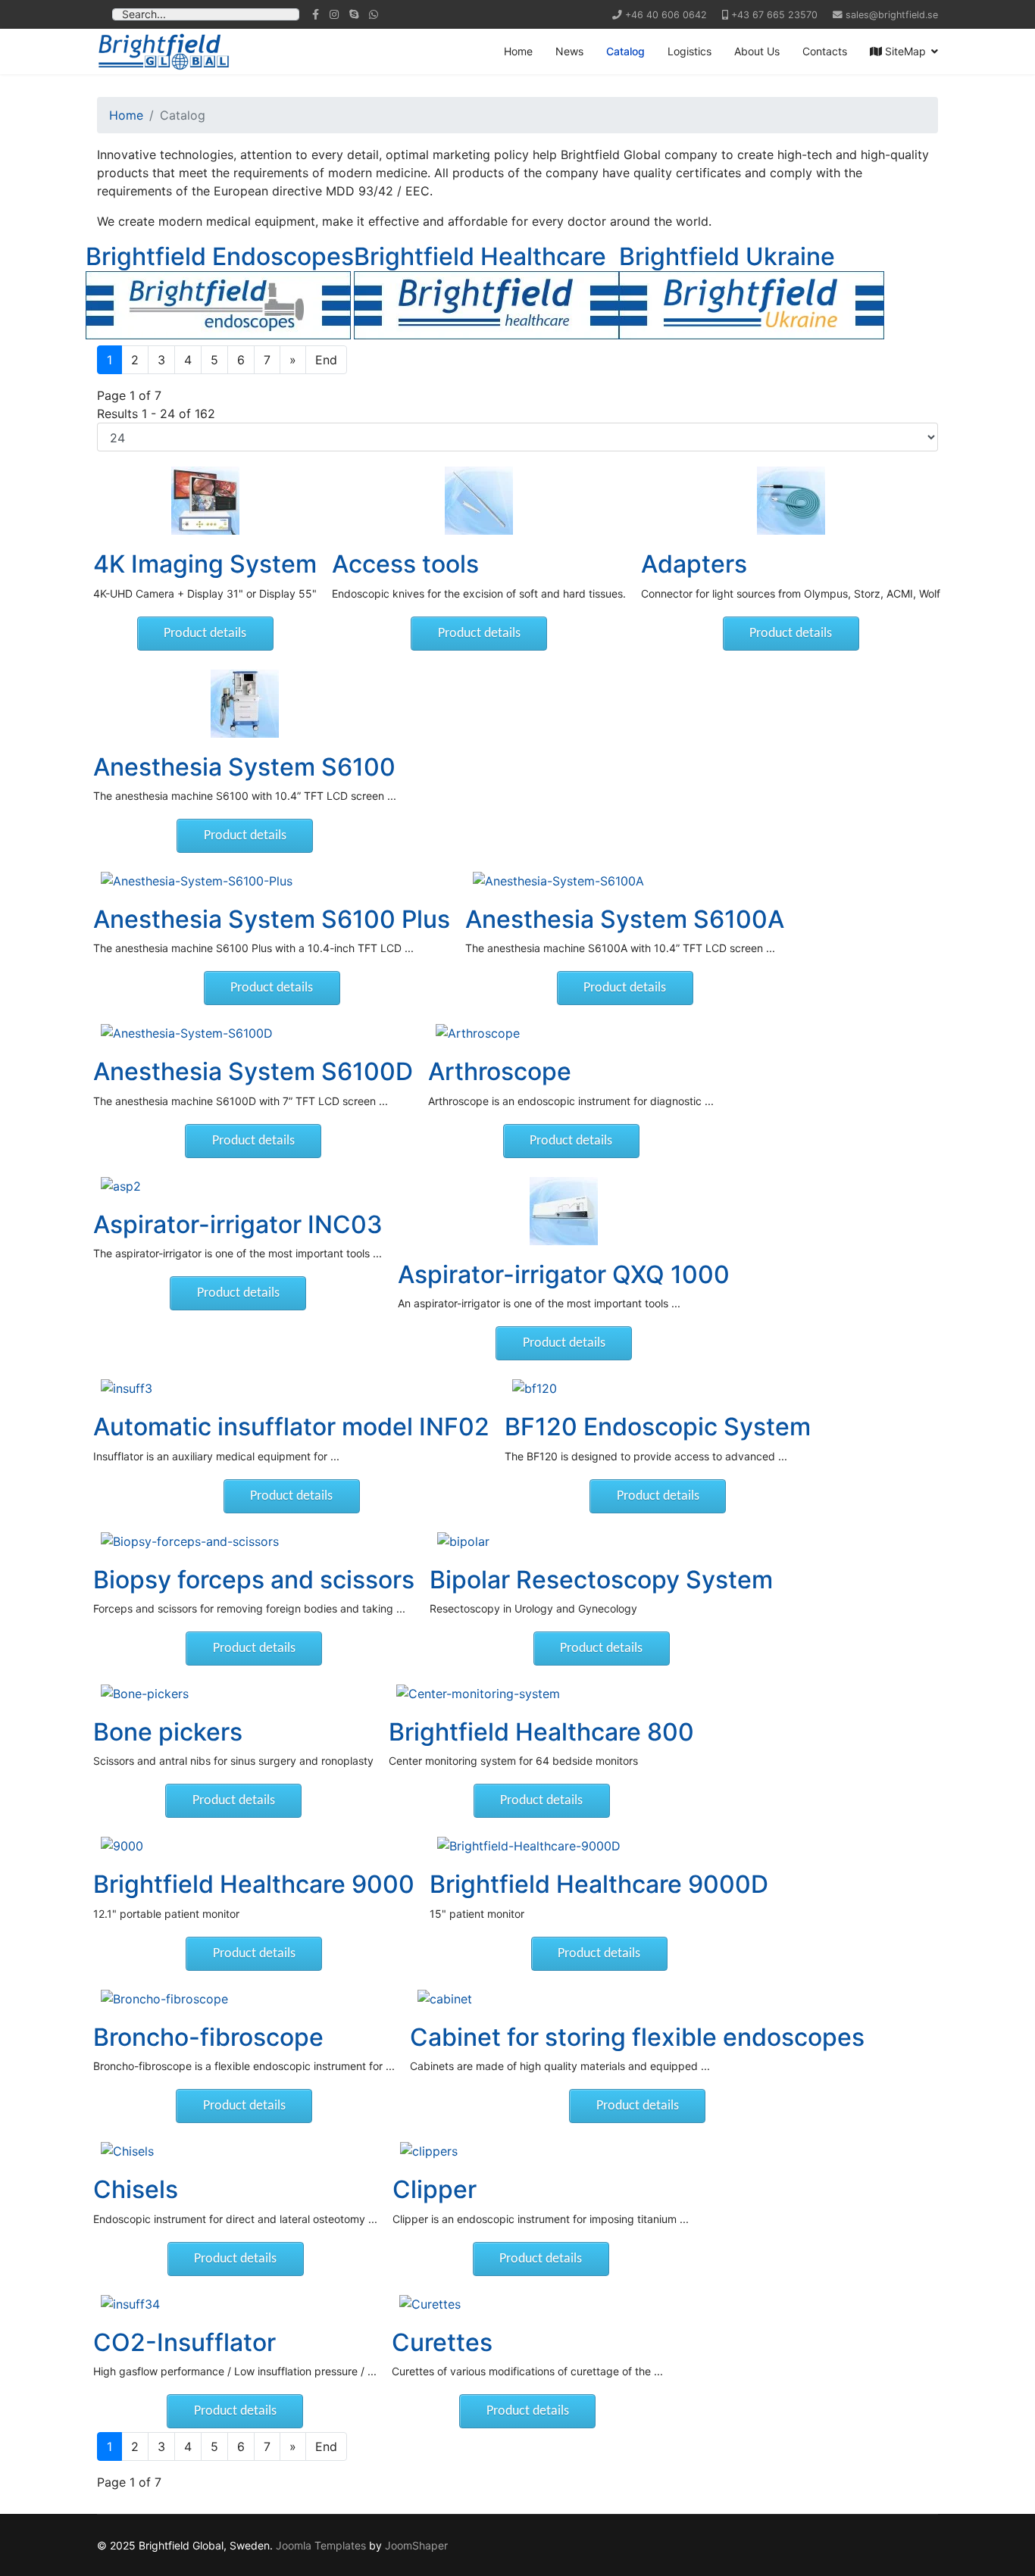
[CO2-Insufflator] (235, 2304)
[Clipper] (541, 2151)
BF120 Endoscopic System (658, 1427)
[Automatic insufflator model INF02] (291, 1388)
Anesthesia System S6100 (244, 767)
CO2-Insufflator (184, 2342)
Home (518, 51)
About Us (757, 51)
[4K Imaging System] (205, 501)
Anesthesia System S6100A (625, 919)
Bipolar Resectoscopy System (601, 1580)
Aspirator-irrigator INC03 (238, 1224)
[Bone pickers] (233, 1694)
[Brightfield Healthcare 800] (541, 1694)
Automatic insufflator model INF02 (291, 1427)
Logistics (689, 51)
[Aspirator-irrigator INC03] (238, 1186)
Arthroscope (500, 1071)
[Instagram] (334, 14)
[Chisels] (235, 2151)
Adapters (694, 564)
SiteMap (904, 51)
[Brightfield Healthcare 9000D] (599, 1846)
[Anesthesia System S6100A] (625, 881)
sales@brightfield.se (892, 15)
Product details (205, 634)
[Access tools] (479, 501)
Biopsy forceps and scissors (254, 1580)
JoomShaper (416, 2545)
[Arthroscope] (571, 1033)
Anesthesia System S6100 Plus (272, 919)
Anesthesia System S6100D (253, 1071)
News (569, 51)
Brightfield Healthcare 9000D (599, 1884)
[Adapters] (791, 501)
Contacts (825, 51)
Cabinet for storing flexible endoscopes (637, 2037)
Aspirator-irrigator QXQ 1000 (564, 1274)
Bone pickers (168, 1732)
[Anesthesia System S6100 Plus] (272, 881)
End (326, 360)
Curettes (442, 2342)
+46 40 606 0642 (666, 15)
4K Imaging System (205, 564)
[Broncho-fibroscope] (244, 1999)
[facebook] (316, 14)
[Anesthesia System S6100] (245, 704)
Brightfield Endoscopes (220, 256)
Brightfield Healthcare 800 (541, 1732)
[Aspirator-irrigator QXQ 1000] (564, 1211)
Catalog (625, 51)
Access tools (405, 564)
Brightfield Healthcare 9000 (254, 1884)
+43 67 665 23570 (774, 15)
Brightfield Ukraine (727, 256)
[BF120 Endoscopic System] (658, 1388)
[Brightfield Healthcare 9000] (254, 1846)
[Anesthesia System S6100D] (253, 1033)
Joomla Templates (321, 2545)
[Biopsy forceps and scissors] (254, 1541)
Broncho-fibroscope (208, 2037)
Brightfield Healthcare (480, 256)
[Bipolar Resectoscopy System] (601, 1541)
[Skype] (354, 14)
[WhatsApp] (374, 14)
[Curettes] (527, 2304)
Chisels (136, 2189)
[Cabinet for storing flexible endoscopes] (637, 1999)
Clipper (435, 2189)
